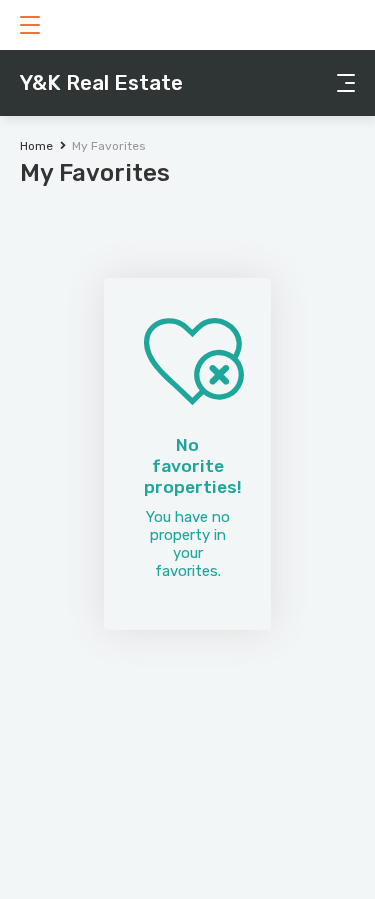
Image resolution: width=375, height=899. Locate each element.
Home (36, 146)
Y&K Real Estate (101, 82)
